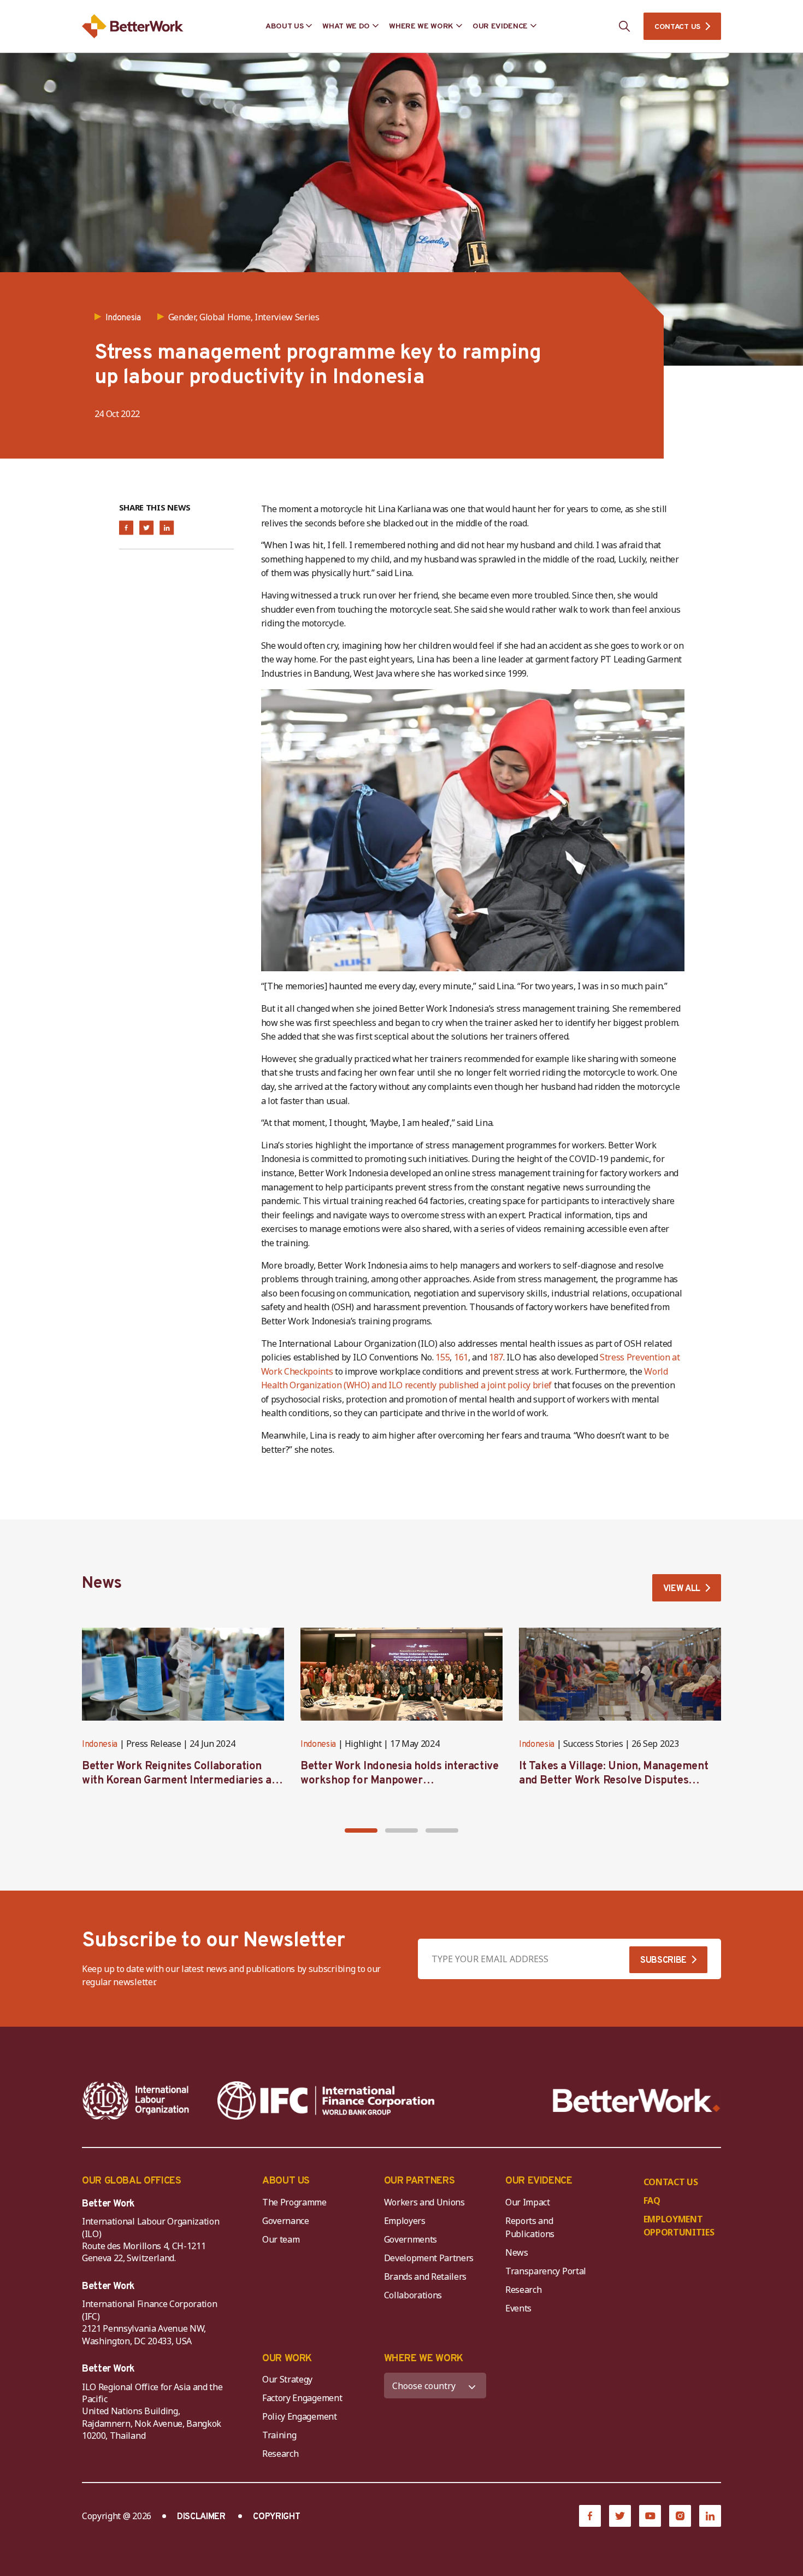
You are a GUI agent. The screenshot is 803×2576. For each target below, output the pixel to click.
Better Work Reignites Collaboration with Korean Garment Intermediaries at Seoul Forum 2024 (179, 1781)
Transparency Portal (546, 2271)
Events (518, 2308)
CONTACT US (677, 27)
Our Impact (528, 2202)
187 (496, 1357)
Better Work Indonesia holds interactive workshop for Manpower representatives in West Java (399, 1781)
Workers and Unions (424, 2202)
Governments (411, 2239)
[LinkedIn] (710, 2516)
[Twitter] (620, 2516)
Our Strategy (287, 2379)
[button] (361, 1830)
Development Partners (429, 2258)
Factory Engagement (302, 2398)
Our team (281, 2239)
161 (461, 1357)
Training (279, 2435)
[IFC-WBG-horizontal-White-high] (326, 2100)
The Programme (294, 2202)
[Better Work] (637, 2101)
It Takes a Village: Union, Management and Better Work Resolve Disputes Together (613, 1781)
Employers (405, 2221)
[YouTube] (650, 2516)
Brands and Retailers (426, 2276)
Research (523, 2290)
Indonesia (100, 1745)
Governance (286, 2221)
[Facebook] (590, 2516)
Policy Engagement (302, 2416)
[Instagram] (680, 2516)
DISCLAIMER (201, 2517)
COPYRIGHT (276, 2517)
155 (442, 1357)
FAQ (652, 2201)
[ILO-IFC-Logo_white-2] (136, 2100)
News (517, 2252)
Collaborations (413, 2295)
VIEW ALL (682, 1589)
